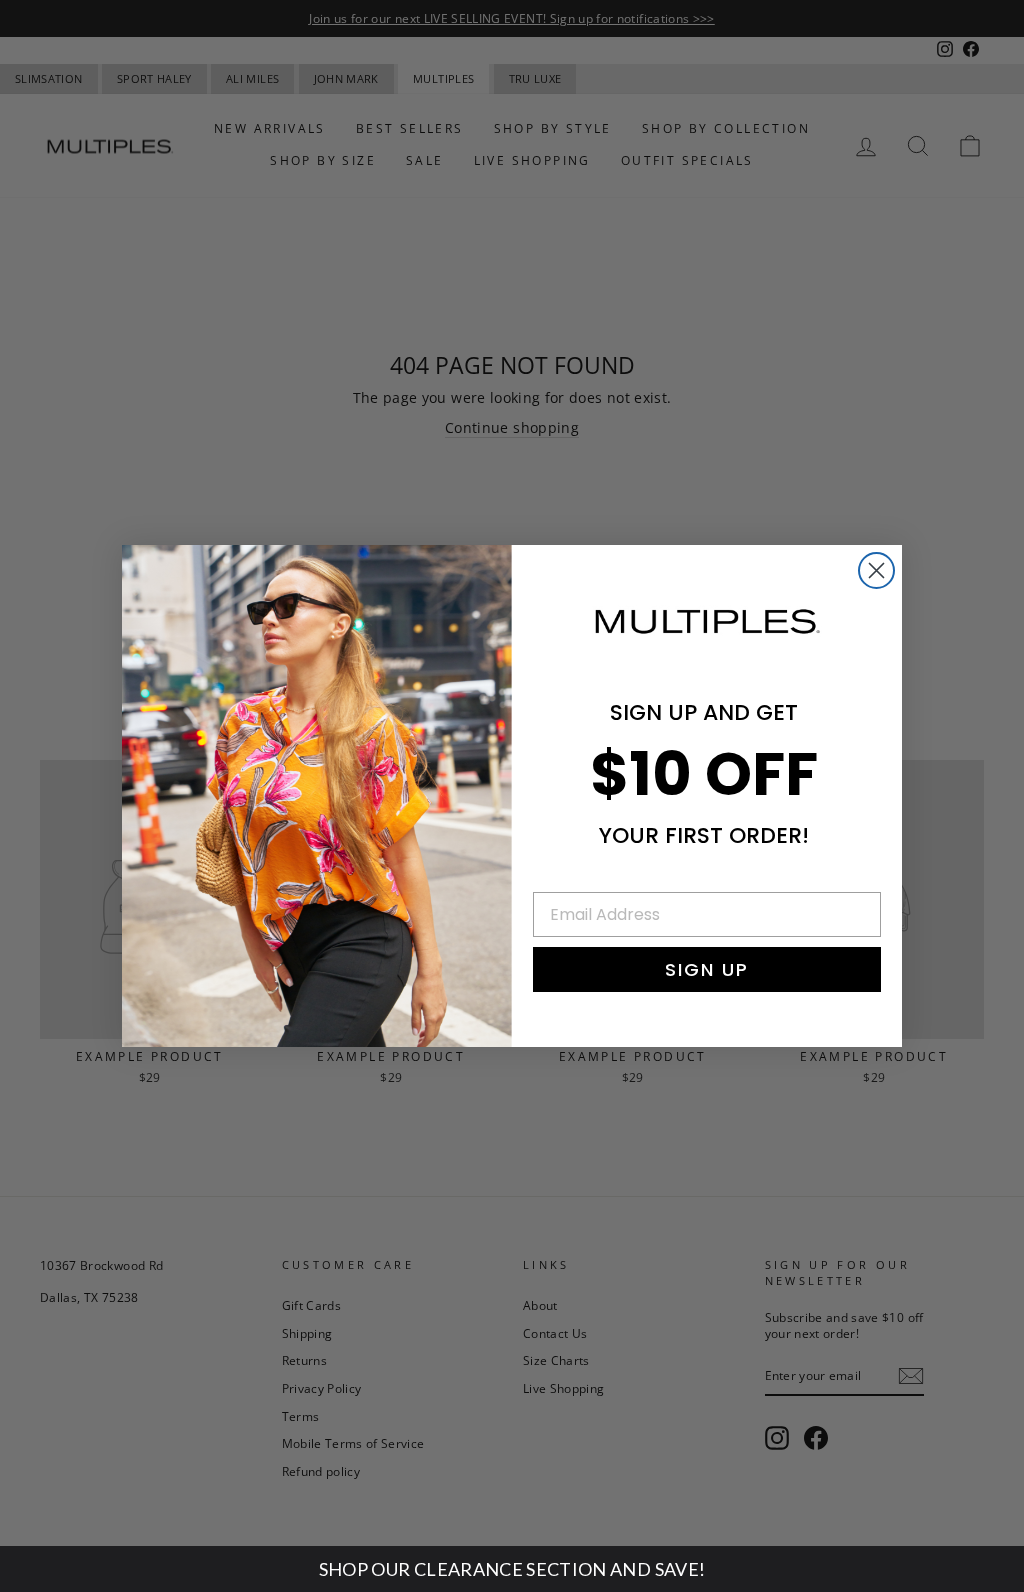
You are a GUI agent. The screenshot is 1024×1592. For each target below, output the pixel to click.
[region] (512, 1569)
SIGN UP (707, 969)
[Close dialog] (876, 570)
